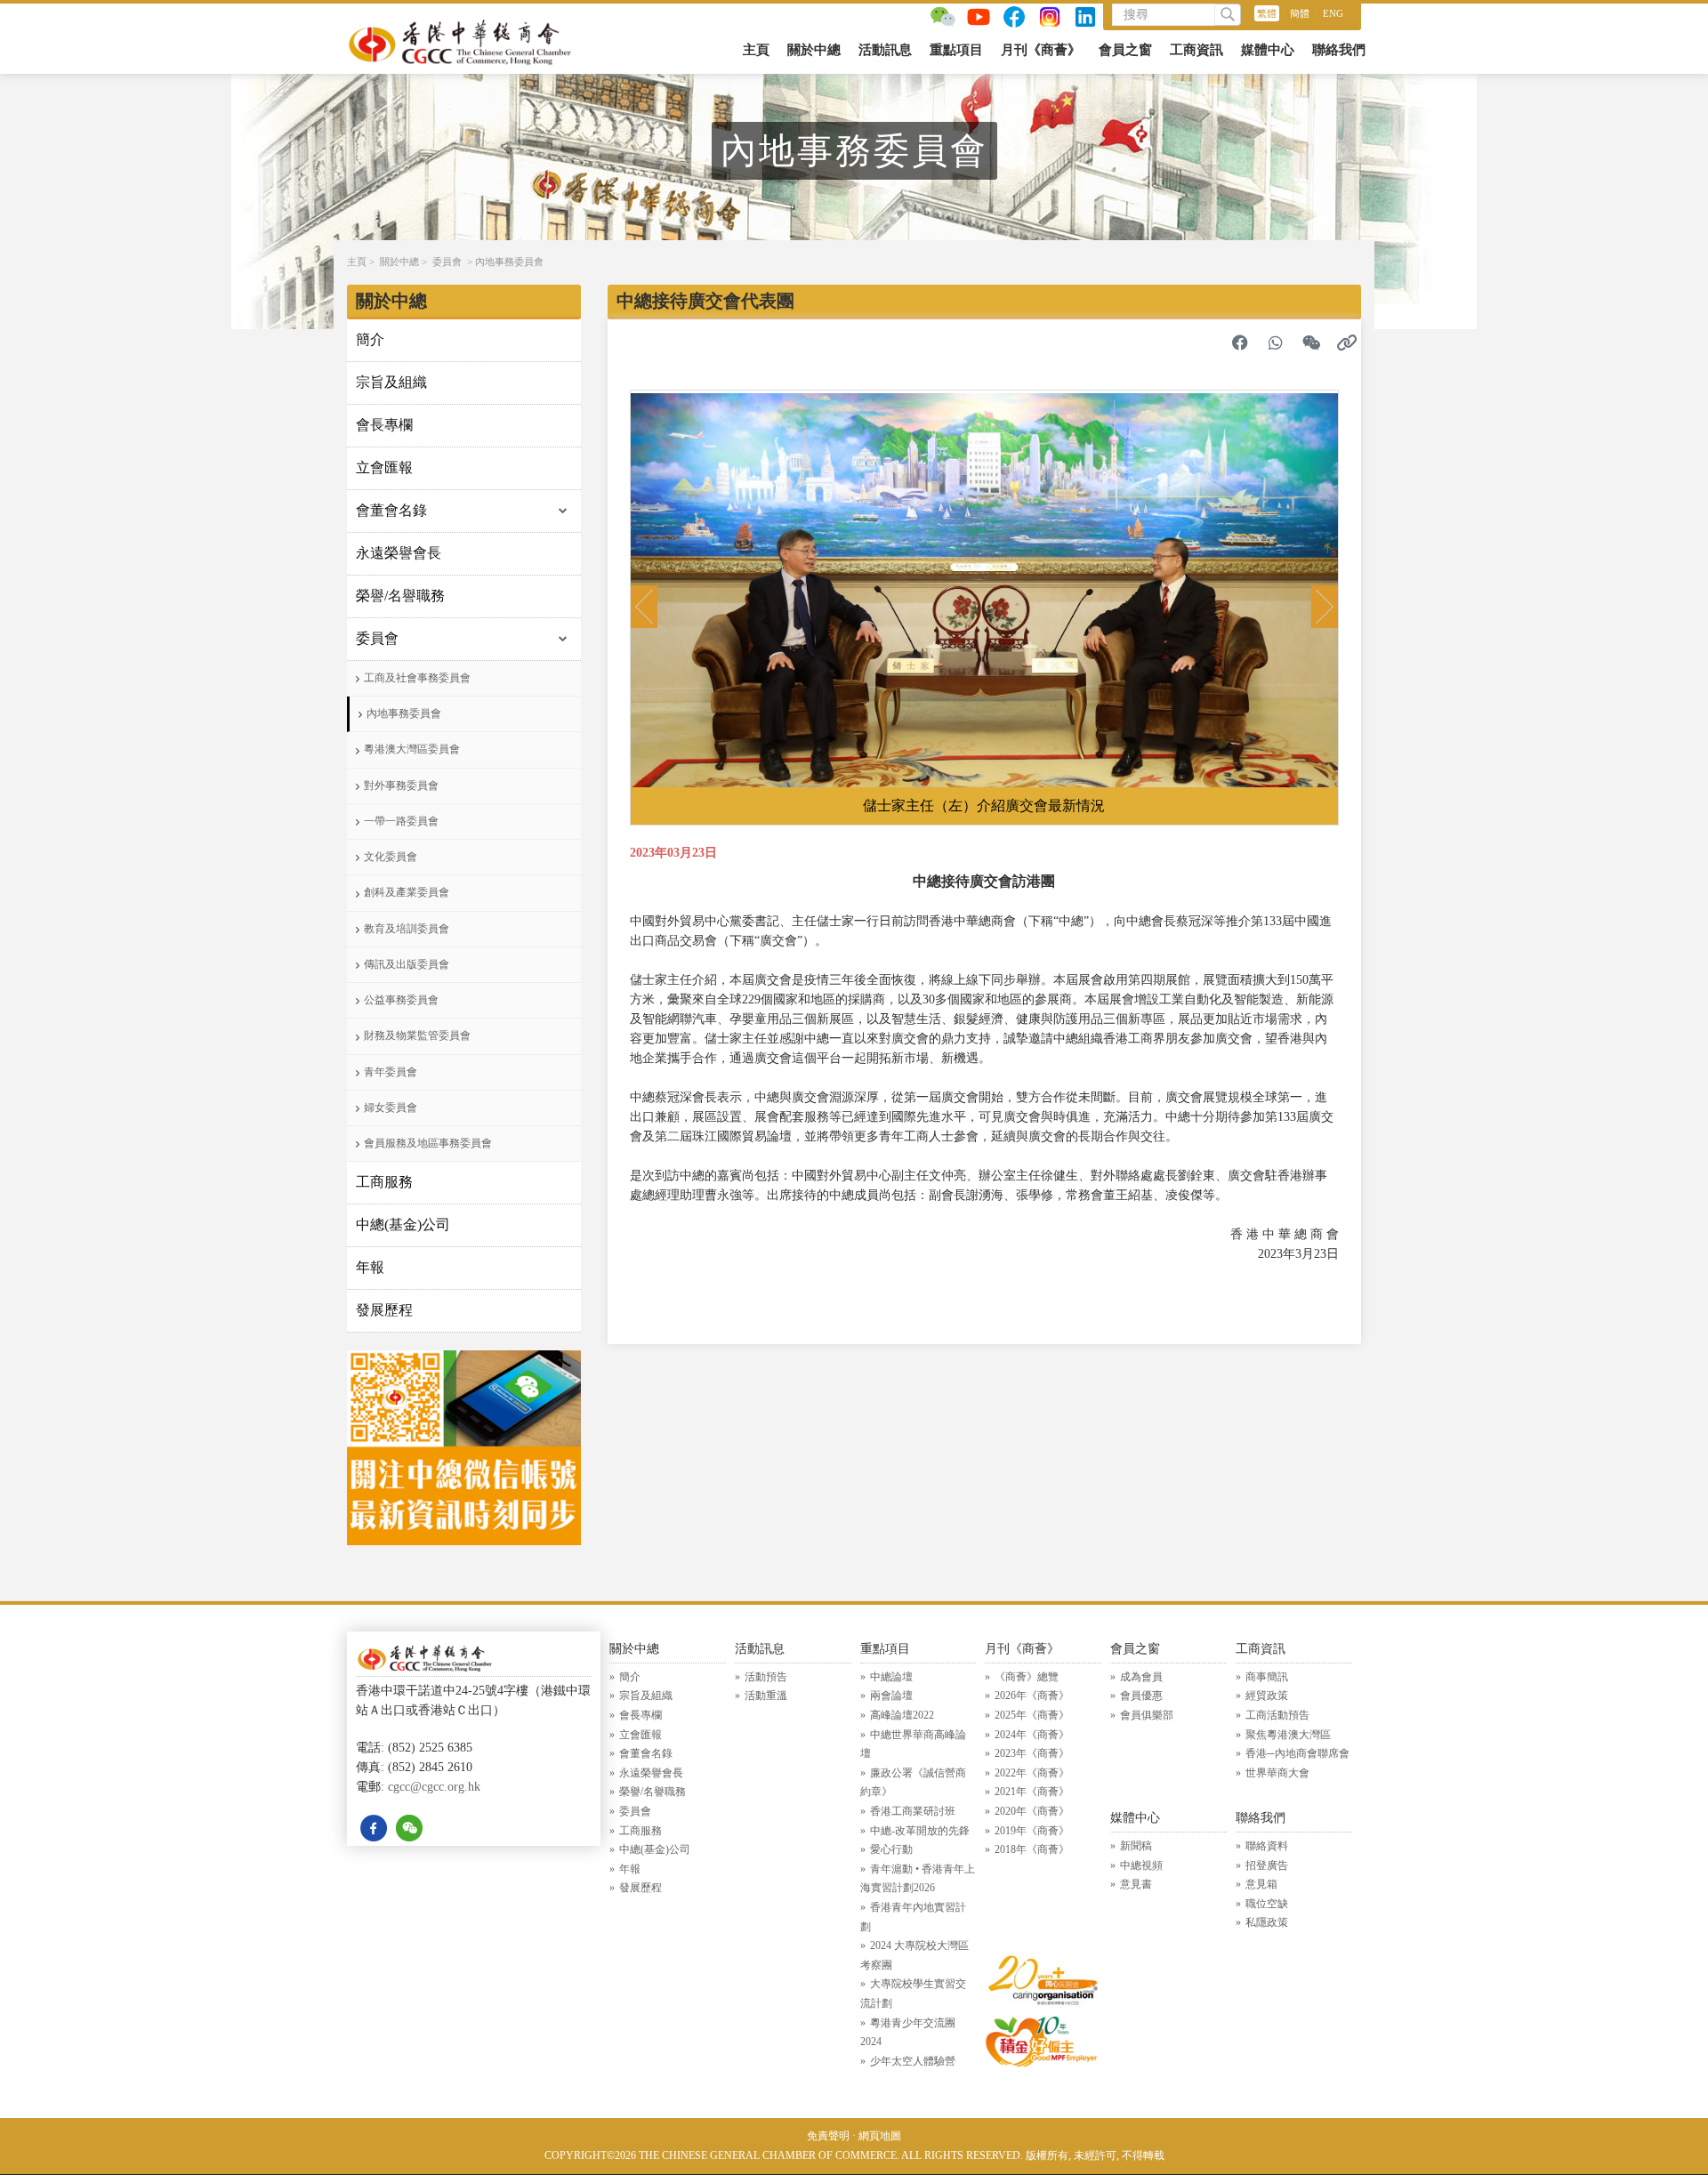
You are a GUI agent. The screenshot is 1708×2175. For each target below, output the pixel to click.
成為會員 (1141, 1677)
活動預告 (766, 1677)
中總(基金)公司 (403, 1224)
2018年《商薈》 (1032, 1849)
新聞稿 (1136, 1846)
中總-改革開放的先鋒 (920, 1831)
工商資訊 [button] (1196, 50)
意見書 (1136, 1884)
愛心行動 (891, 1849)
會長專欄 (384, 425)
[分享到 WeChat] (1311, 342)
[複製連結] (1347, 342)
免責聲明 (828, 2136)
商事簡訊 (1267, 1677)
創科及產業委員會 (407, 892)
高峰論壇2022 (902, 1715)
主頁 (756, 50)
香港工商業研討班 (913, 1811)
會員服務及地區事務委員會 (428, 1143)
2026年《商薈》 (1032, 1696)
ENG (1333, 13)
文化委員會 (391, 857)
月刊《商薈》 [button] (1041, 50)
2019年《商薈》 (1032, 1831)
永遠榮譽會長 (399, 553)
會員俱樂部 (1147, 1715)
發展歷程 (384, 1310)
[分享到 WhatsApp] (1276, 342)
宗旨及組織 (391, 382)
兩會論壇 (891, 1696)
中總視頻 (1141, 1865)
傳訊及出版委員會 (407, 964)
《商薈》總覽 (1027, 1677)
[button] (644, 607)
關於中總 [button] (814, 50)
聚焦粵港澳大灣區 (1288, 1735)
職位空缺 (1267, 1904)
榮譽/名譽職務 (400, 596)
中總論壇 (891, 1677)
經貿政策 (1267, 1696)
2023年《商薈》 (1032, 1753)
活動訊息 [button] (885, 50)
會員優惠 (1141, 1696)
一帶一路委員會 (401, 821)
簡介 (370, 339)
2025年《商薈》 (1032, 1715)
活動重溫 (766, 1696)
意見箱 (1261, 1884)
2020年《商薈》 (1032, 1811)
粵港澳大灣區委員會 (412, 749)
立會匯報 (384, 467)
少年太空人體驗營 (913, 2061)
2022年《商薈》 (1032, 1773)
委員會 (447, 262)
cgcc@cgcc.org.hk (434, 1787)
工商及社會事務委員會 (417, 678)
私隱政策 (1267, 1922)
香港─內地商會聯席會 (1297, 1753)
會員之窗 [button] (1125, 50)
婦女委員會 (391, 1108)
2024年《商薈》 (1032, 1735)
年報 (370, 1267)
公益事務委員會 (401, 1000)
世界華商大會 (1277, 1773)
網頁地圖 (880, 2136)
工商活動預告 (1277, 1715)
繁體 (1267, 13)
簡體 (1300, 13)
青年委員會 (391, 1072)
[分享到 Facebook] (1240, 342)
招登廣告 (1267, 1865)
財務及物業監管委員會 (417, 1035)
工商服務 (384, 1182)
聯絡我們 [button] (1339, 50)
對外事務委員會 (401, 785)
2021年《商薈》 (1032, 1792)
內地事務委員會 (509, 262)
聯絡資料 (1267, 1846)
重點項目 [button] (956, 50)
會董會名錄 (391, 510)
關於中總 (399, 262)
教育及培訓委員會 (407, 929)
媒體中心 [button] (1268, 50)
